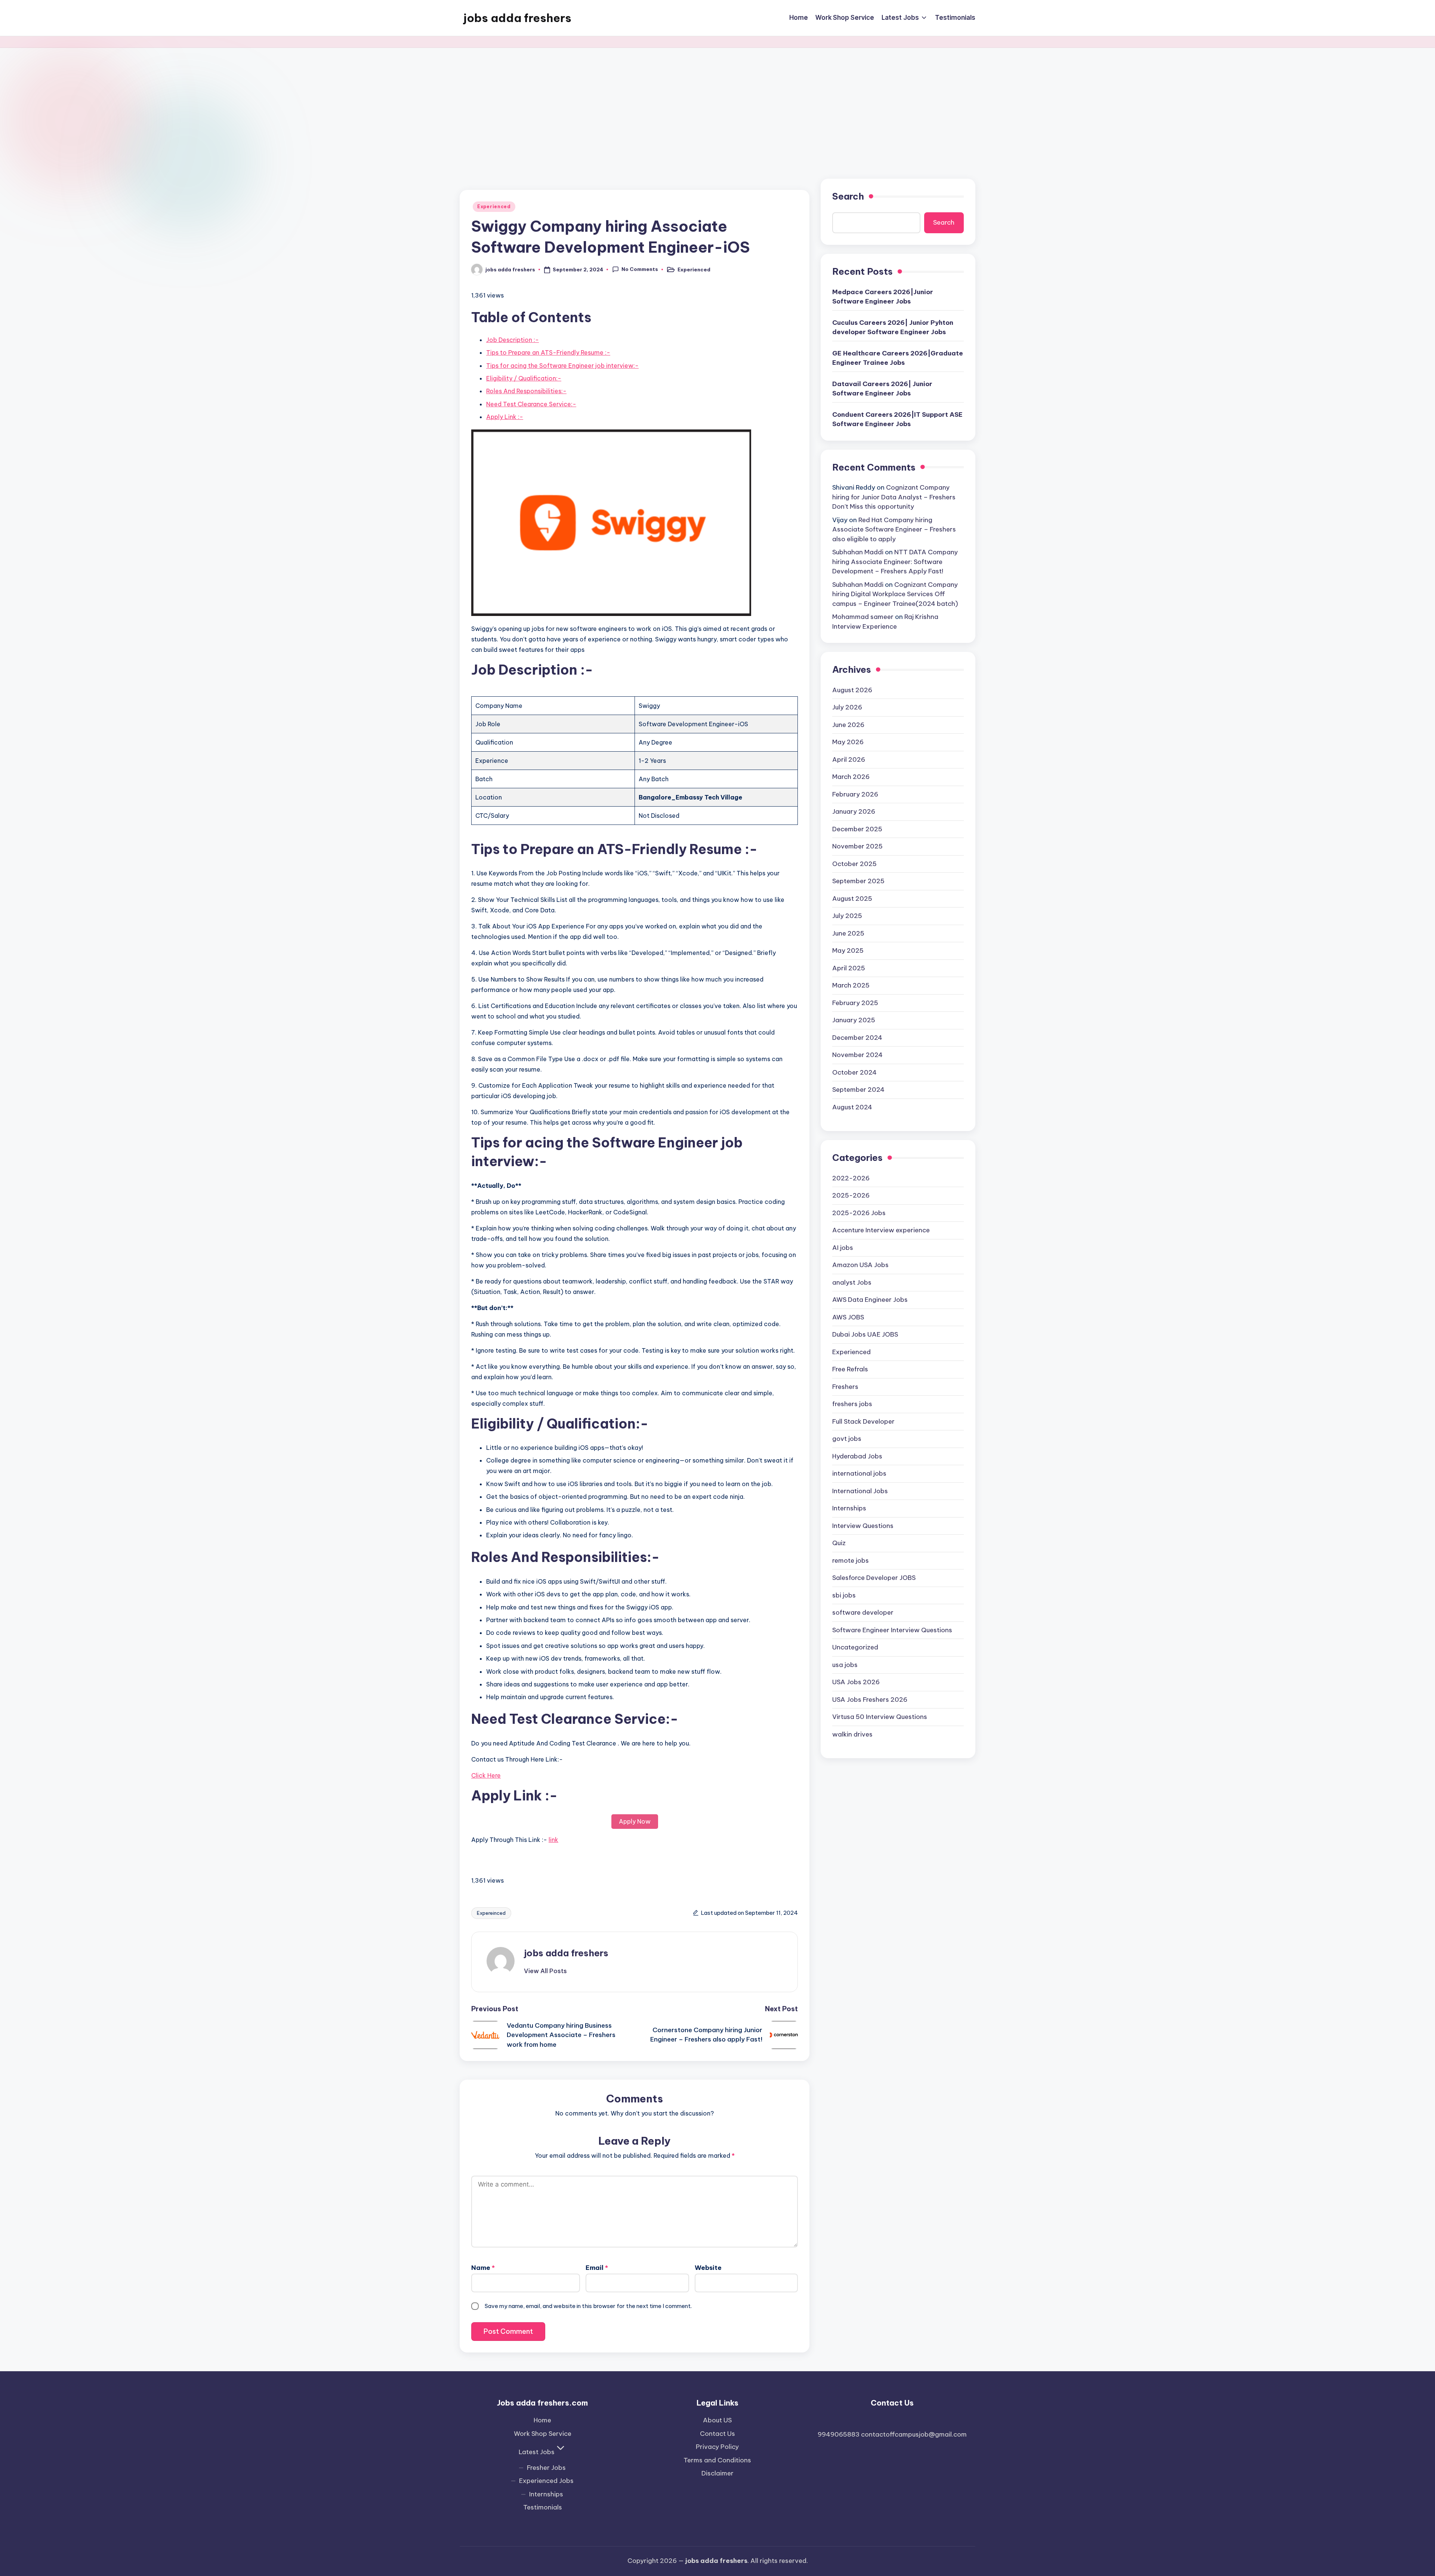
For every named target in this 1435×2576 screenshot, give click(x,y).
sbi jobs (844, 1595)
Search (848, 196)
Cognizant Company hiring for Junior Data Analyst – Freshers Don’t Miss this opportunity (894, 497)
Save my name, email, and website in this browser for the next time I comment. (588, 2306)
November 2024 (857, 1055)
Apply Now (635, 1821)
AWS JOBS (848, 1317)
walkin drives (852, 1734)
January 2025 (854, 1020)
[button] (545, 1971)
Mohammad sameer (863, 617)
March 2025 (851, 985)
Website (708, 2268)
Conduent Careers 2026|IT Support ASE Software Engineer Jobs (897, 419)
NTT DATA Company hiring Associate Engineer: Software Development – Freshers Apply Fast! (895, 562)
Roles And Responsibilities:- (526, 391)
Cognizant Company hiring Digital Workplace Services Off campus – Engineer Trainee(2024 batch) (895, 594)
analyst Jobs (852, 1282)
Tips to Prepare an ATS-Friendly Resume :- (548, 352)
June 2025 (848, 933)
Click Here (486, 1775)
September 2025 (858, 881)
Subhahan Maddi (858, 552)
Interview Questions (863, 1526)
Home (542, 2420)
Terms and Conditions (717, 2460)
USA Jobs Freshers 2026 (870, 1700)
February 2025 (855, 1003)
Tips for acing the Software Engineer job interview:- (562, 366)
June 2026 (848, 725)
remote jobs (851, 1560)
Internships (849, 1508)
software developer (863, 1612)
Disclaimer (717, 2473)
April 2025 (849, 968)
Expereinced (491, 1913)
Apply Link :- (505, 417)
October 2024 (854, 1072)
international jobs (859, 1473)
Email (597, 2268)
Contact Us (717, 2434)
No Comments (640, 269)
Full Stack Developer (863, 1421)
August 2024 (852, 1107)
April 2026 (849, 759)
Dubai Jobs (865, 1334)
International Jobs (860, 1491)
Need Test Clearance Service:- (531, 404)
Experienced (494, 207)
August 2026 (852, 690)
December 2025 (857, 829)
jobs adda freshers (517, 18)
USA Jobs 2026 (856, 1682)
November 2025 (857, 846)
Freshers (845, 1387)
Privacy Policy (717, 2447)
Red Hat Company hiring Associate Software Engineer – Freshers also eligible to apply (894, 529)
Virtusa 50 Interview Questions (880, 1717)
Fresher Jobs (546, 2468)
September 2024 (858, 1090)
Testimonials (543, 2507)
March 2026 (851, 777)
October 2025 (854, 864)
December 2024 (857, 1038)
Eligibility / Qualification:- (524, 378)
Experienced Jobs (546, 2481)
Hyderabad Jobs (857, 1456)
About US (717, 2420)
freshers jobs (852, 1404)
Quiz (839, 1543)
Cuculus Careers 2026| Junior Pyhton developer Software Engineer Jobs (893, 327)
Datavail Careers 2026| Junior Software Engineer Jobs (882, 389)
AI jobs (843, 1248)
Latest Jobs (537, 2452)
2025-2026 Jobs (859, 1213)
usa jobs (845, 1665)
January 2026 (854, 811)
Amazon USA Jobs (860, 1265)
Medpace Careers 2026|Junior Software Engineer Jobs (883, 297)
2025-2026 (851, 1195)
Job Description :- (513, 340)
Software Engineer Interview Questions (892, 1630)
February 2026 (855, 794)
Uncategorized (855, 1647)
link (553, 1840)
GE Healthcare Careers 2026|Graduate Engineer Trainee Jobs (898, 358)
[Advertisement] (717, 104)
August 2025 (852, 899)
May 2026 (848, 742)
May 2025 (848, 950)
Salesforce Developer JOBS (874, 1578)
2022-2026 (851, 1178)
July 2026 (847, 707)
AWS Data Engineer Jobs (870, 1300)
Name (483, 2268)
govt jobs (847, 1439)
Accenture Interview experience (881, 1230)
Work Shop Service (543, 2434)
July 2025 (847, 916)
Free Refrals (850, 1369)
